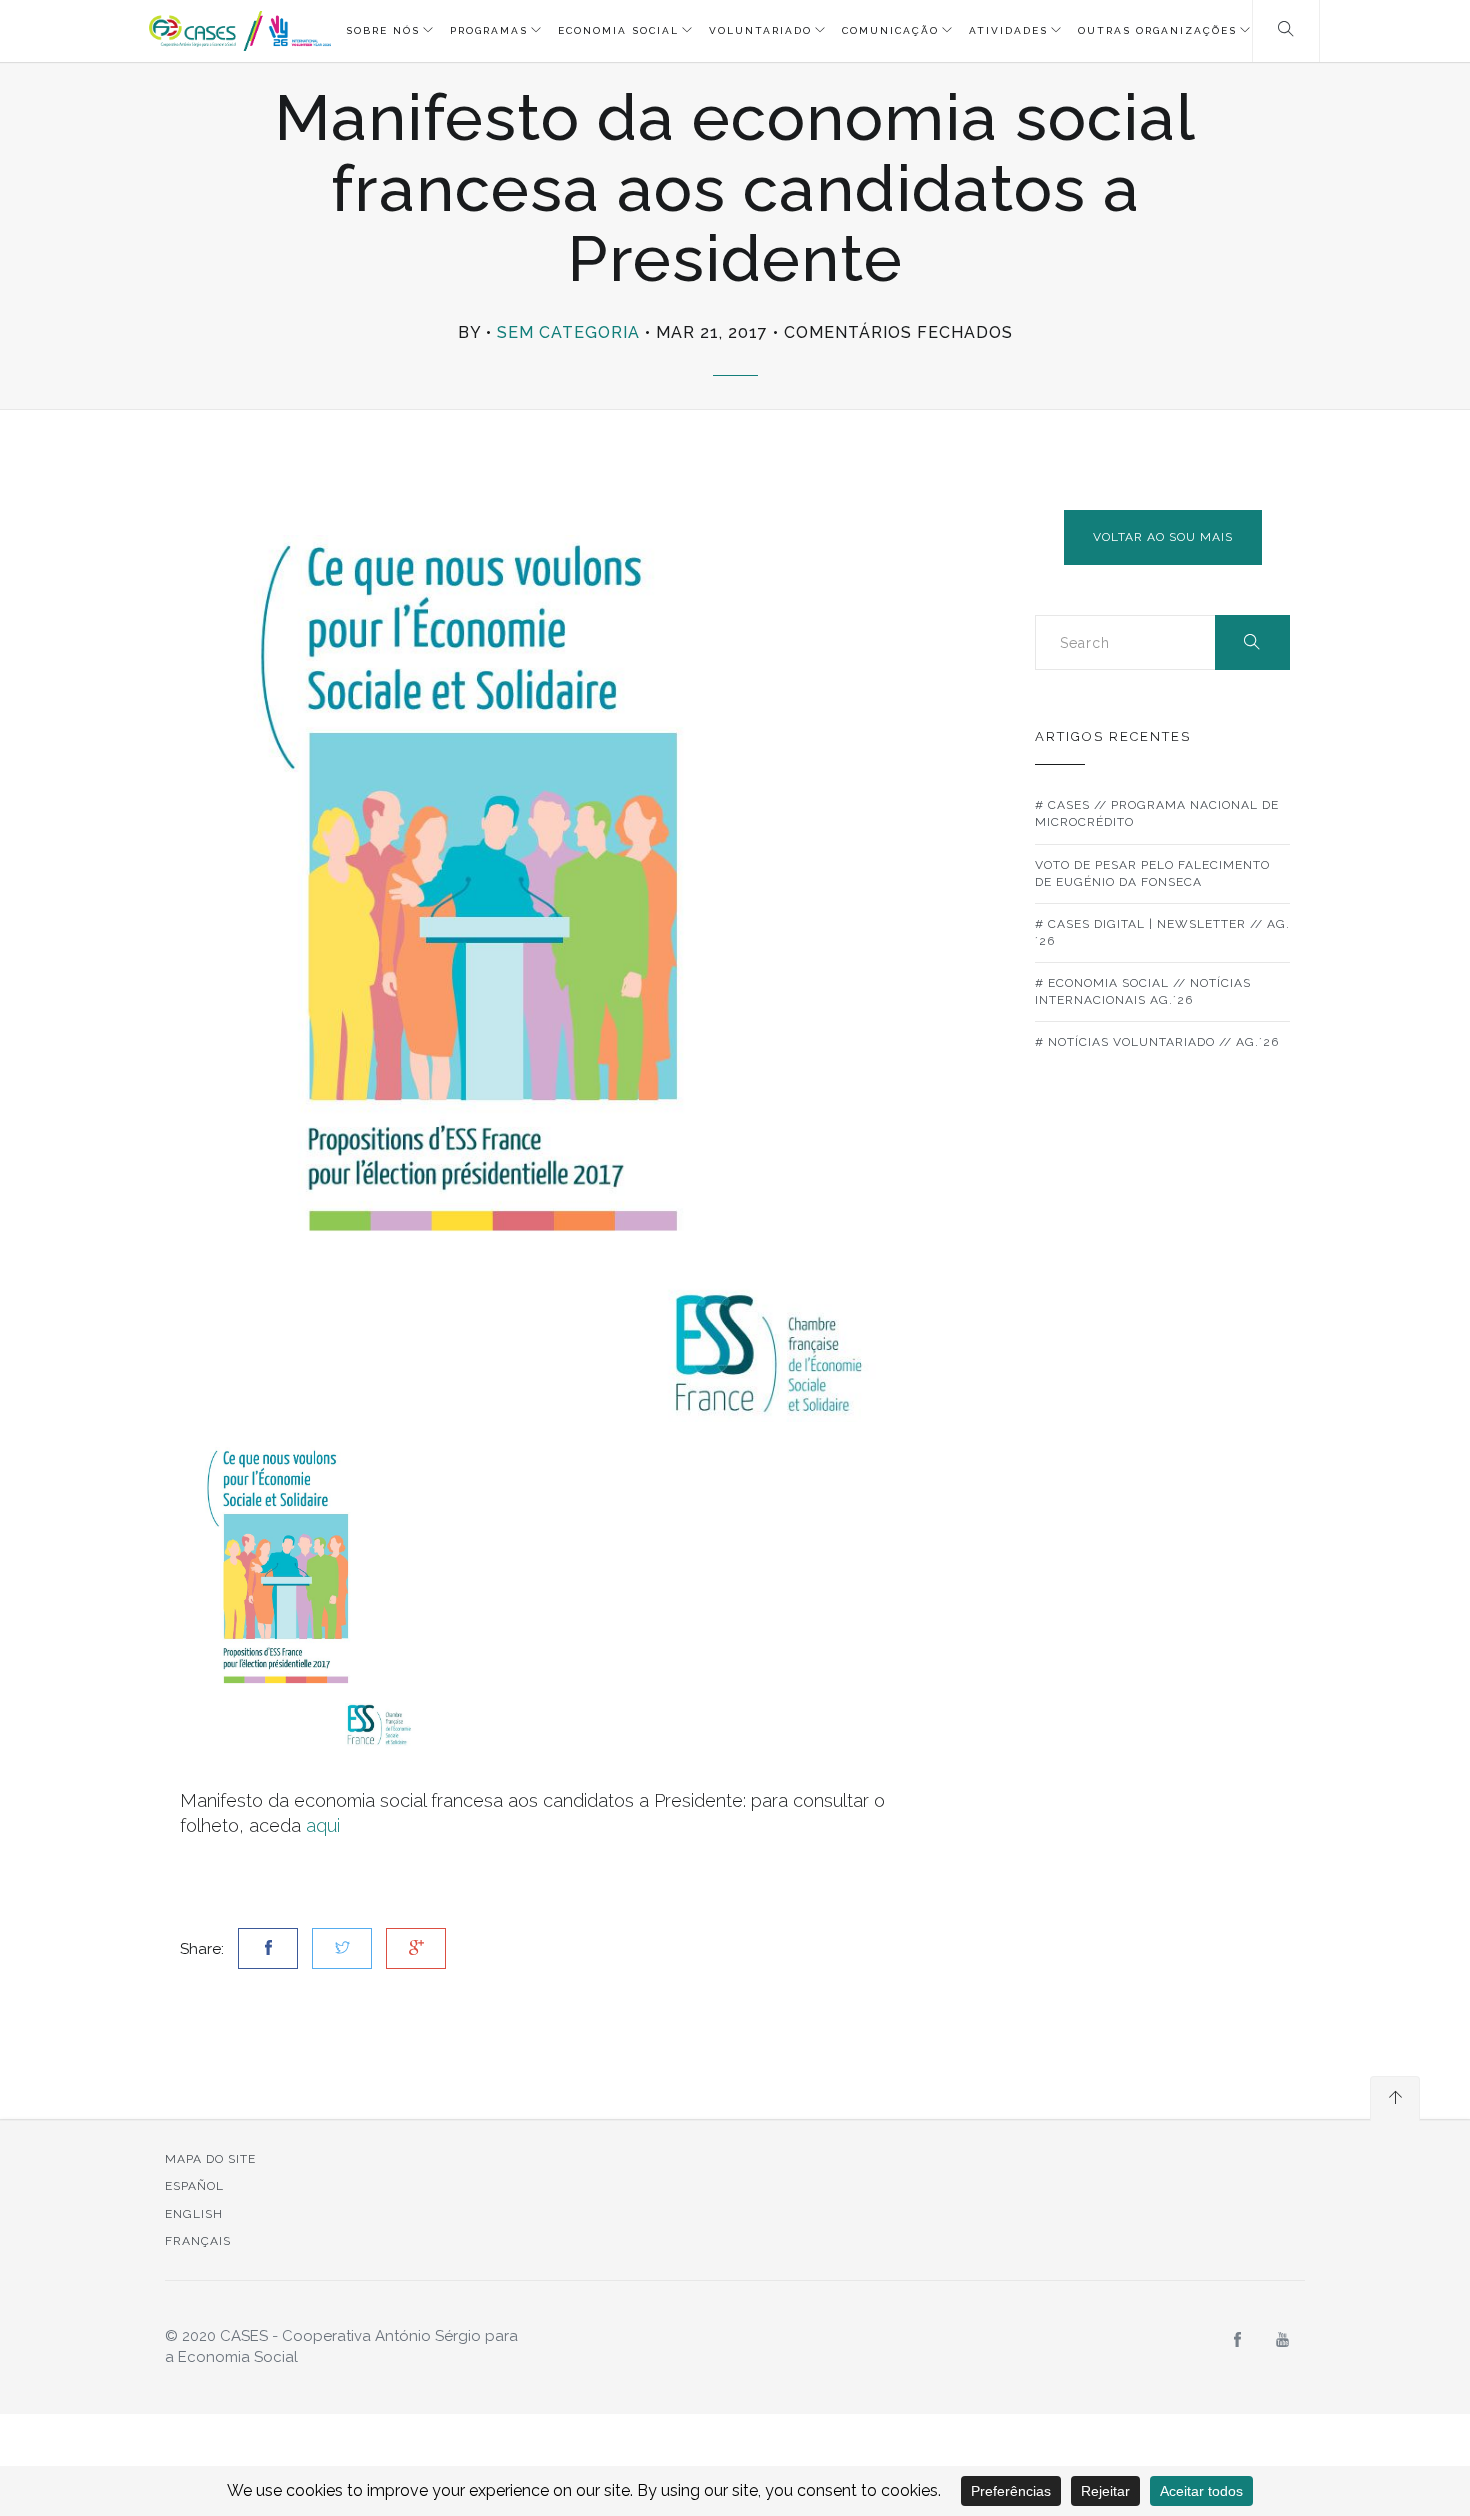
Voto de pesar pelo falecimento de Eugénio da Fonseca (1152, 873)
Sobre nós (383, 30)
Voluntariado (760, 30)
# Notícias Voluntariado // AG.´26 (1157, 1042)
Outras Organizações (1157, 30)
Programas (489, 30)
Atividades (1008, 30)
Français (198, 2241)
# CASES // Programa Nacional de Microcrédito (1157, 813)
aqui (323, 1825)
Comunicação (890, 30)
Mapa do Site (210, 2159)
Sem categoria (568, 332)
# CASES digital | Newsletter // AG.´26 (1162, 932)
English (194, 2214)
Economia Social (618, 30)
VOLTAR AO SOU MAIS (1163, 537)
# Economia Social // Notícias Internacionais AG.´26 (1143, 991)
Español (194, 2186)
